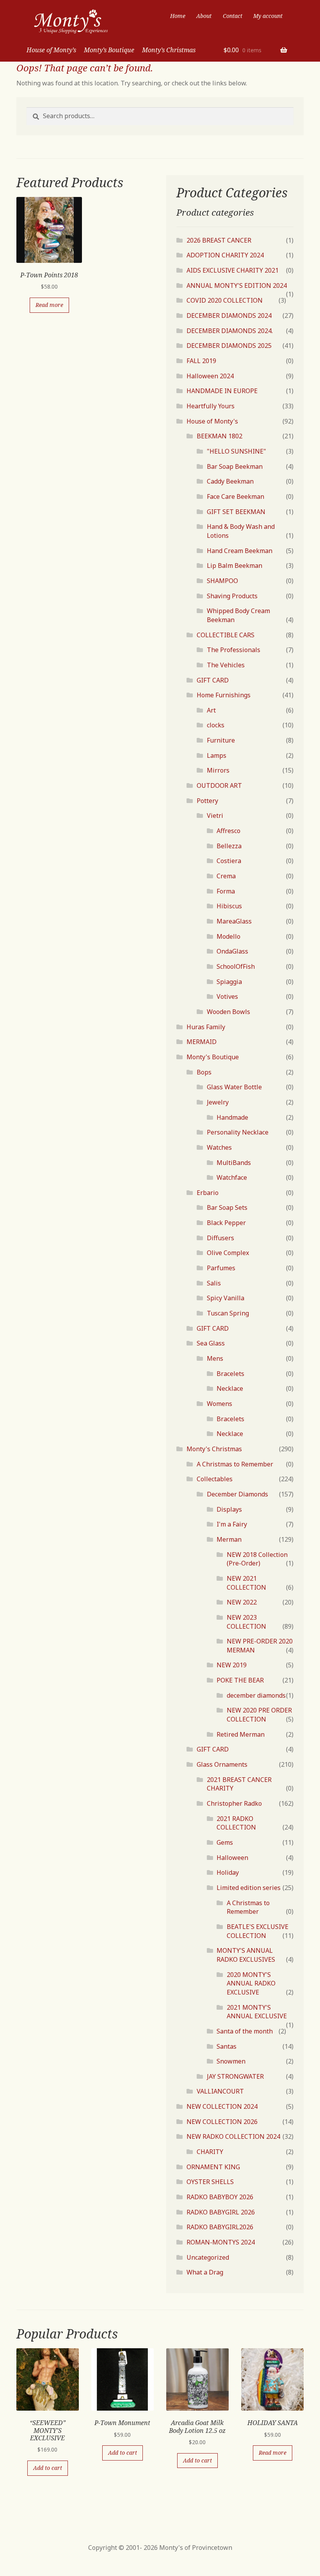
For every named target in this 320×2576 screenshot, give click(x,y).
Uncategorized (208, 2257)
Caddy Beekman (230, 481)
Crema (226, 876)
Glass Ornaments (222, 1764)
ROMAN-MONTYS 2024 (221, 2242)
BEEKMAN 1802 (220, 436)
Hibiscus (229, 906)
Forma (226, 891)
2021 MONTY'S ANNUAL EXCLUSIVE (257, 2012)
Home (178, 16)
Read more (49, 305)
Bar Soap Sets (227, 1207)
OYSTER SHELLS (210, 2182)
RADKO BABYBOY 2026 (220, 2197)
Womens (220, 1404)
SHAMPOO (222, 581)
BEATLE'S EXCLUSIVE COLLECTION (258, 1931)
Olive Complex (228, 1253)
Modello (228, 936)
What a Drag (205, 2272)
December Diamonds (237, 1494)
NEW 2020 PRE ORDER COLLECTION (259, 1715)
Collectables (215, 1479)
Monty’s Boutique (109, 50)
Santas (227, 2046)
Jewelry (218, 1102)
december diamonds (256, 1695)
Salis (214, 1283)
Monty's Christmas (214, 1449)
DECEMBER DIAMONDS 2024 (229, 316)
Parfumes (221, 1268)
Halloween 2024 (210, 376)
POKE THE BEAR (240, 1680)
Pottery (207, 801)
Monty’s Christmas (169, 50)
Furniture (221, 740)
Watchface (232, 1177)
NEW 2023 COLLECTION (246, 1622)
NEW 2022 (242, 1602)
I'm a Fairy (232, 1524)
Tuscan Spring (228, 1313)
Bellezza (229, 846)
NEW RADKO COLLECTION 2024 (233, 2136)
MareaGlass (234, 921)
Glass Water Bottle (234, 1087)
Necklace (230, 1388)
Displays (229, 1509)
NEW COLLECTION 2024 (222, 2106)
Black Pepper (226, 1223)
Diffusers (220, 1238)
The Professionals (234, 650)
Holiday (228, 1872)
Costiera (229, 861)
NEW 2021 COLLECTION (246, 1583)
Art (211, 710)
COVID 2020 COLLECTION (225, 300)
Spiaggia (229, 982)
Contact (233, 16)
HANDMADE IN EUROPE (222, 391)
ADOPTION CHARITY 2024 (225, 255)
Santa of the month (245, 2031)
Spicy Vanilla (226, 1298)
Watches (219, 1147)
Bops (204, 1072)
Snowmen (231, 2061)
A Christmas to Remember (235, 1464)
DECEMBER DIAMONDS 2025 (229, 346)
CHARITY (210, 2152)
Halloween (232, 1858)
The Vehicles (226, 665)
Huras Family (206, 1027)
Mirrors (218, 770)
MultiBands (234, 1163)
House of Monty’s (51, 50)
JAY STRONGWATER (235, 2076)
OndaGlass (232, 951)
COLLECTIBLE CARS (226, 635)
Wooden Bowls (228, 1012)
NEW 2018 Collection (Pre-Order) (257, 1559)
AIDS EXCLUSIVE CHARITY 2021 (233, 270)
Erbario (208, 1193)
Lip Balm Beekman (235, 566)
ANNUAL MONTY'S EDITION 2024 (237, 285)
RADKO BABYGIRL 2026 (221, 2212)
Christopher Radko (234, 1803)
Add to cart (48, 2468)
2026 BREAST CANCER (219, 240)
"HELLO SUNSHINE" (236, 451)
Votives (227, 996)
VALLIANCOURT (220, 2091)
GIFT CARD (213, 680)
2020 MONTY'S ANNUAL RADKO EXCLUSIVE (251, 1983)
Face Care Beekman (236, 496)
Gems (225, 1842)
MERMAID (202, 1042)
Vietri (215, 816)
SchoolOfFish (236, 966)
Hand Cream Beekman (240, 551)
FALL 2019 (201, 361)
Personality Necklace (238, 1132)
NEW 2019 (232, 1665)
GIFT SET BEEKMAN (236, 512)
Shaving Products (232, 596)
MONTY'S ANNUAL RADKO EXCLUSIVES (246, 1955)
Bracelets (230, 1374)
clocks (216, 725)
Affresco (228, 831)
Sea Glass (211, 1343)
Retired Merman (241, 1734)
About (204, 16)
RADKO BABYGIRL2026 (220, 2227)
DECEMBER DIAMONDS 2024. (230, 331)
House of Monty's (212, 421)
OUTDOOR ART (219, 785)
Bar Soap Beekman (235, 466)
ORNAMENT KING (213, 2167)
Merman (229, 1539)
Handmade (232, 1117)
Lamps (217, 755)
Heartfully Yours (211, 406)
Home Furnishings (224, 695)
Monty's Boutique (213, 1057)
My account (268, 16)
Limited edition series (249, 1888)
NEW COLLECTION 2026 (222, 2122)
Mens (215, 1358)
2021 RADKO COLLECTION (236, 1823)
